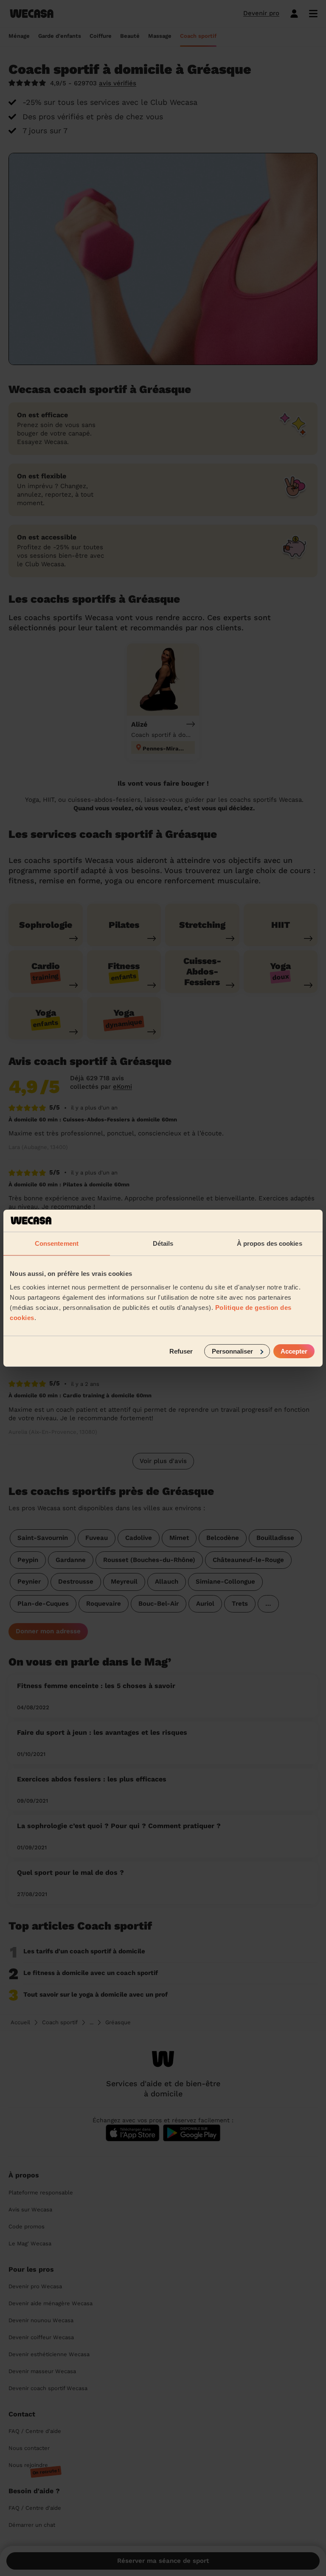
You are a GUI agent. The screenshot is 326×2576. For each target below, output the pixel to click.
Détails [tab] (163, 1243)
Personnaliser (232, 1351)
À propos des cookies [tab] (270, 1243)
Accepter (294, 1351)
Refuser (181, 1351)
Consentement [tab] (57, 1243)
